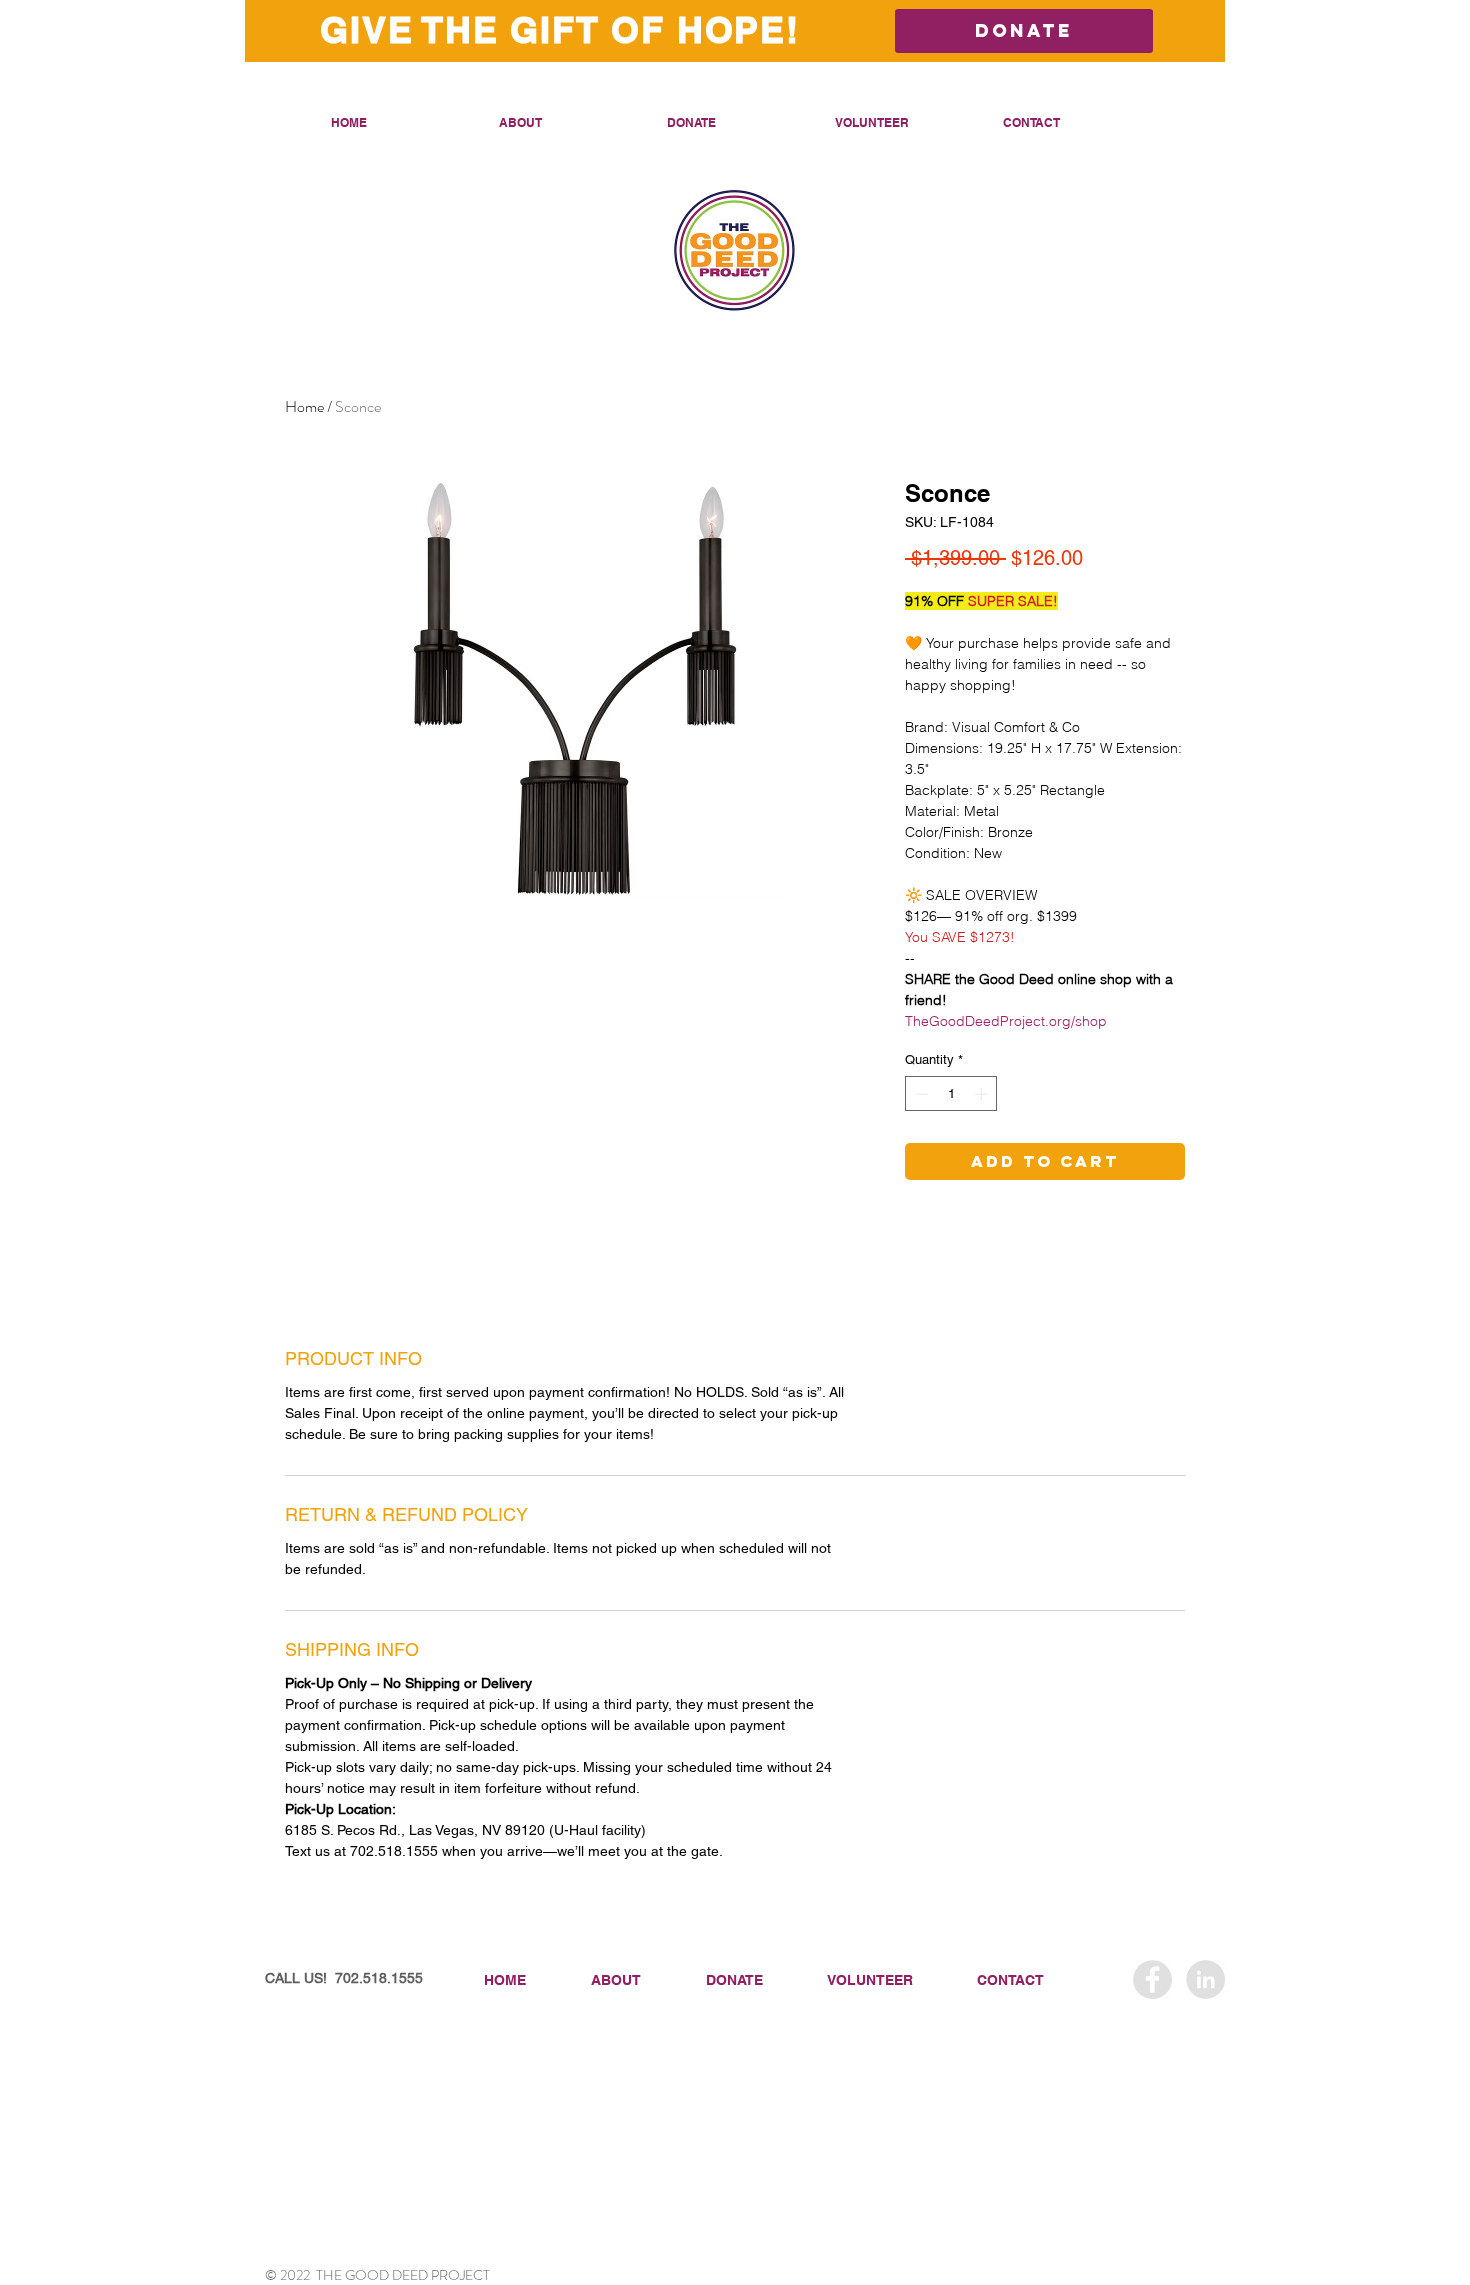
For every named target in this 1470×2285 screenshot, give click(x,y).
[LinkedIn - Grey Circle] (1205, 1979)
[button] (568, 122)
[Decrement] (920, 1094)
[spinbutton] (951, 1094)
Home (304, 406)
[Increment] (983, 1094)
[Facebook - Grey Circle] (1152, 1979)
